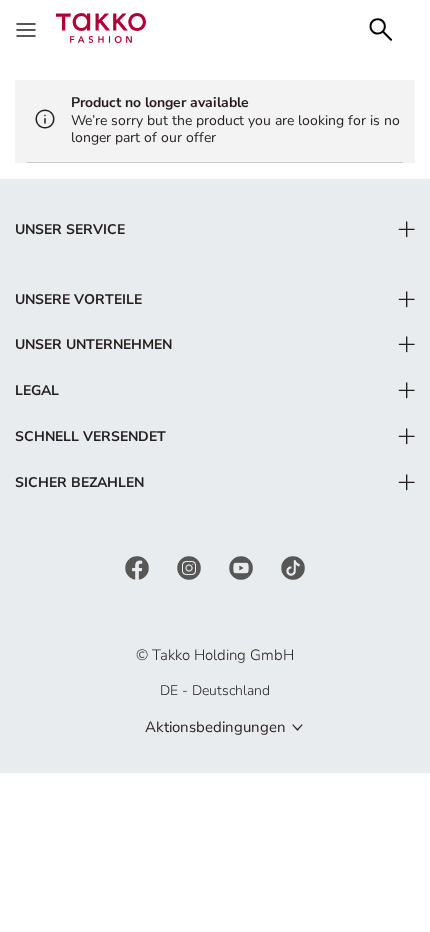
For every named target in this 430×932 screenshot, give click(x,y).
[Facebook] (139, 567)
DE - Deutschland (215, 690)
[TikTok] (293, 567)
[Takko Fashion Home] (101, 26)
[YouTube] (243, 567)
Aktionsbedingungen (215, 727)
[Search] (381, 27)
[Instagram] (191, 567)
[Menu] (28, 28)
